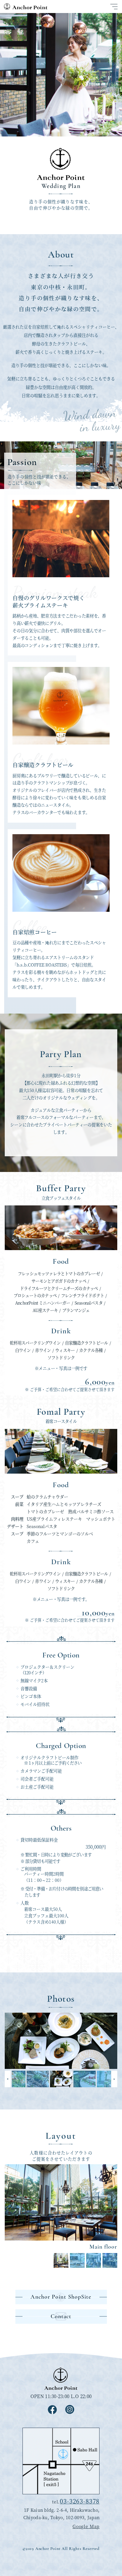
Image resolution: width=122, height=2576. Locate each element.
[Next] (114, 2079)
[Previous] (8, 2079)
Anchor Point (26, 6)
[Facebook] (52, 2412)
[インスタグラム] (70, 2412)
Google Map (86, 2526)
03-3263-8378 (80, 2501)
